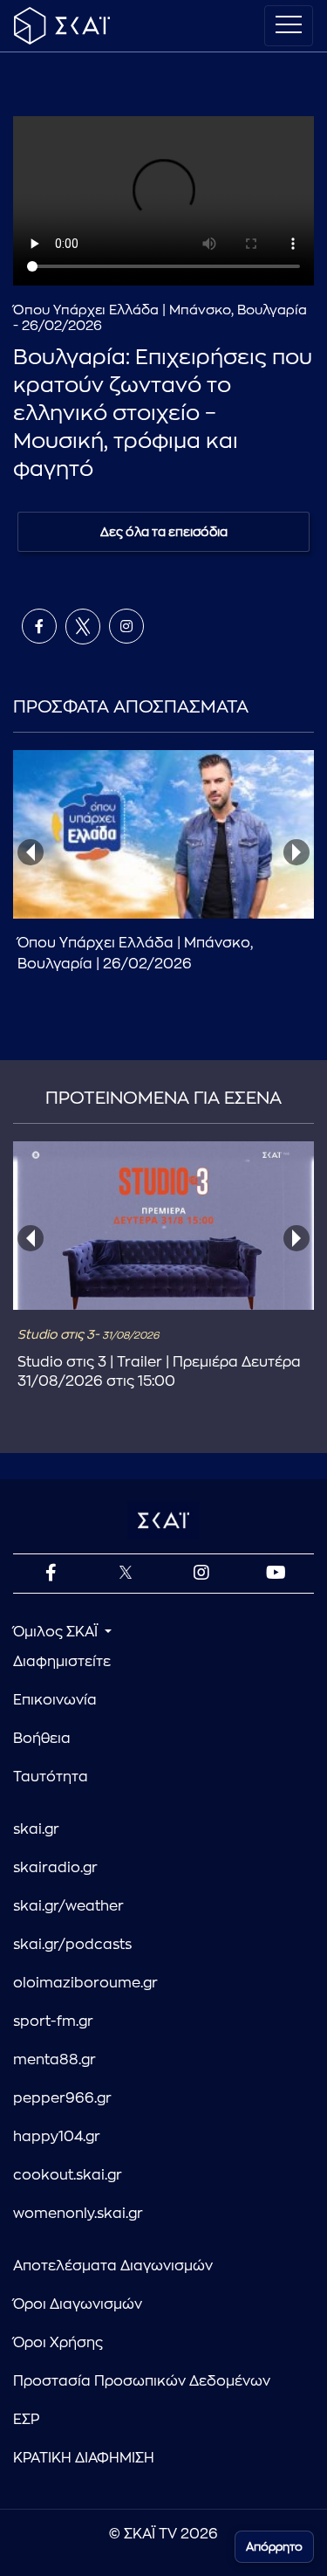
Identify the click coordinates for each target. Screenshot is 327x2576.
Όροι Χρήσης (58, 2343)
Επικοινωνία (55, 1700)
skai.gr (36, 1829)
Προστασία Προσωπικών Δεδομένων (142, 2381)
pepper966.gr (62, 2098)
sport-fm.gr (53, 2022)
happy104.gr (57, 2137)
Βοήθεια (42, 1739)
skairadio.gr (55, 1868)
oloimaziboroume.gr (85, 1983)
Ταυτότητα (51, 1777)
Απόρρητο (274, 2547)
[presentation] (31, 852)
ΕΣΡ (26, 2420)
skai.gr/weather (68, 1906)
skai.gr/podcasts (72, 1945)
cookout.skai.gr (68, 2175)
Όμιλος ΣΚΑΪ (57, 1632)
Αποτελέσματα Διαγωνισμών (113, 2266)
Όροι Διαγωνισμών (78, 2304)
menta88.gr (54, 2060)
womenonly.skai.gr (78, 2214)
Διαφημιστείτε (62, 1662)
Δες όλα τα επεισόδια (164, 532)
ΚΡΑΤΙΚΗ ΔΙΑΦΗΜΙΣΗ (84, 2458)
